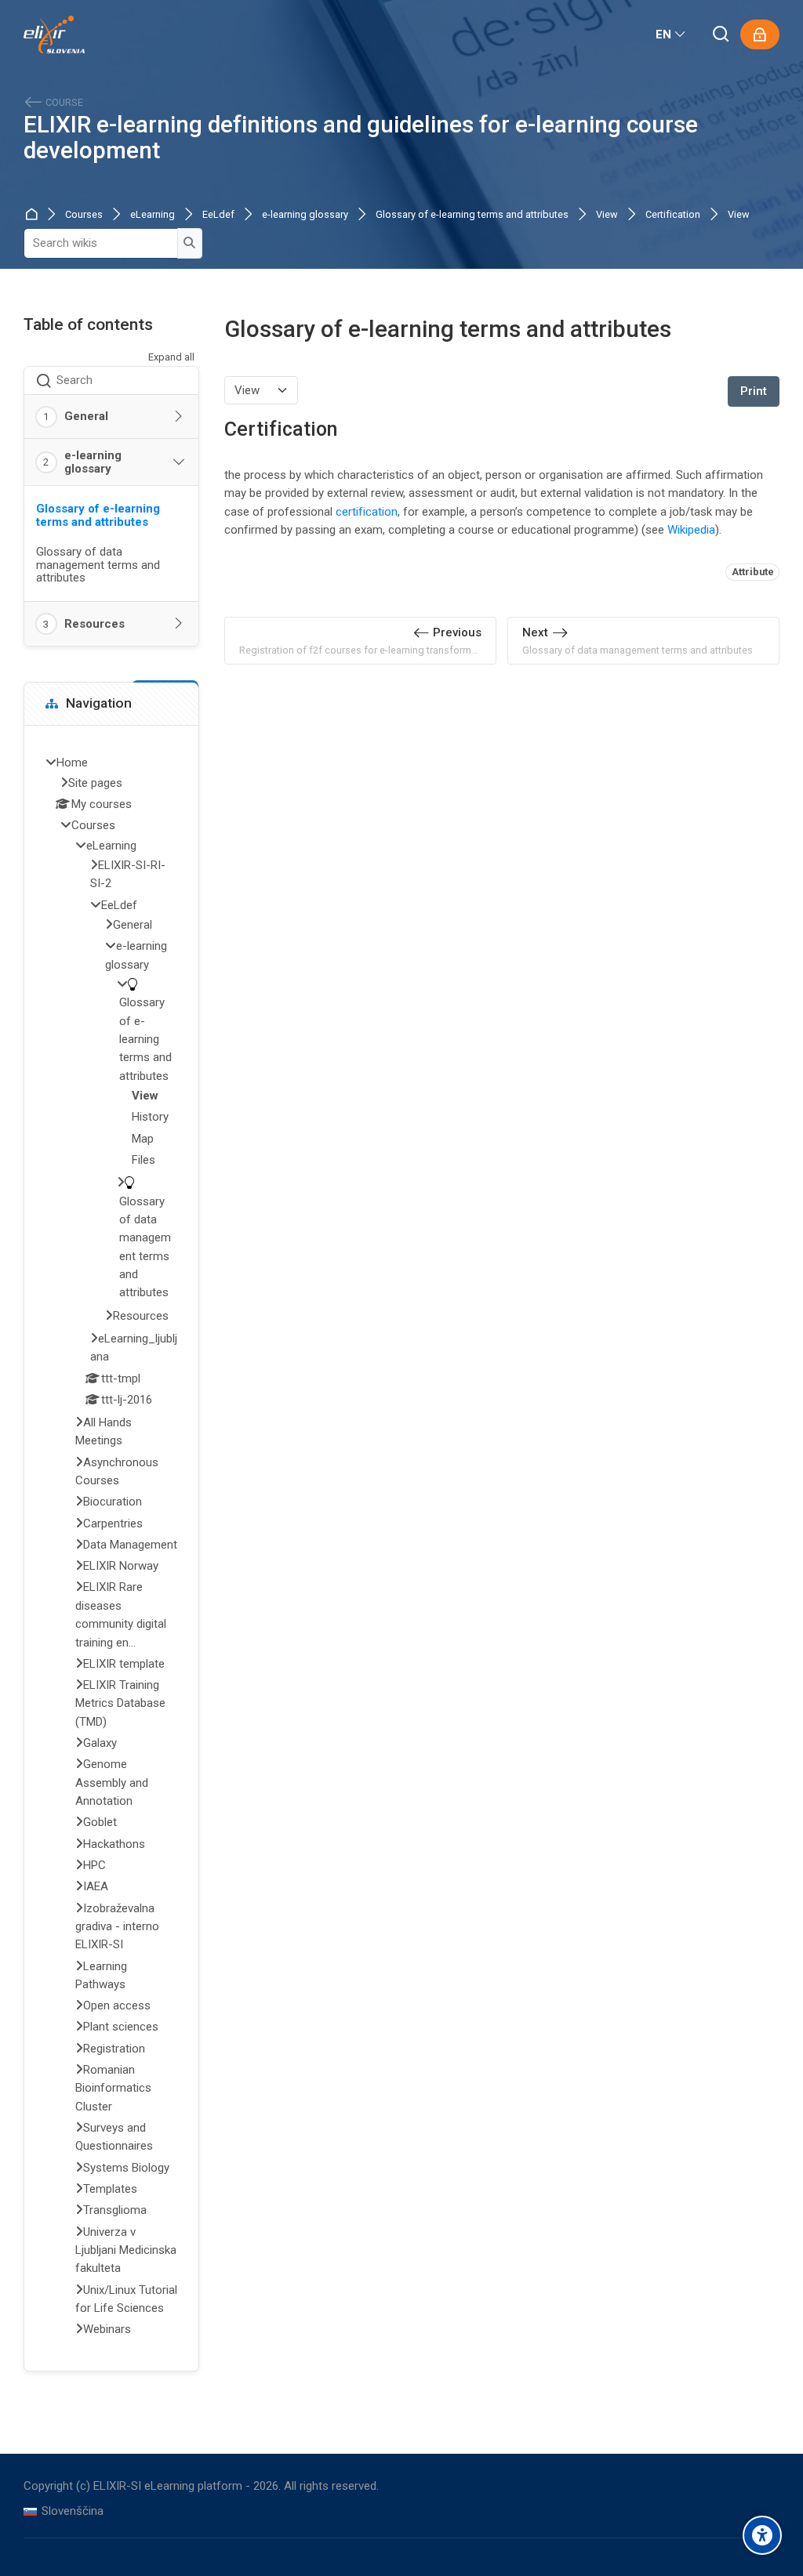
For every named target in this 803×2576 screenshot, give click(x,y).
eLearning (153, 215)
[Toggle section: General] (180, 417)
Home (34, 215)
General (86, 416)
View (607, 215)
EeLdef (218, 215)
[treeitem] (111, 1548)
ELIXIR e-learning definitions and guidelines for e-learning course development (361, 138)
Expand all (171, 357)
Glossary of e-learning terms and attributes (472, 215)
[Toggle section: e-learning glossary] (180, 462)
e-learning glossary (305, 215)
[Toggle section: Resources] (180, 624)
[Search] (721, 35)
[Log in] (760, 34)
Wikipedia (691, 530)
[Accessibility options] (762, 2535)
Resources (94, 624)
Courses (84, 215)
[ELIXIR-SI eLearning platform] (54, 34)
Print (754, 391)
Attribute (753, 572)
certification (367, 512)
